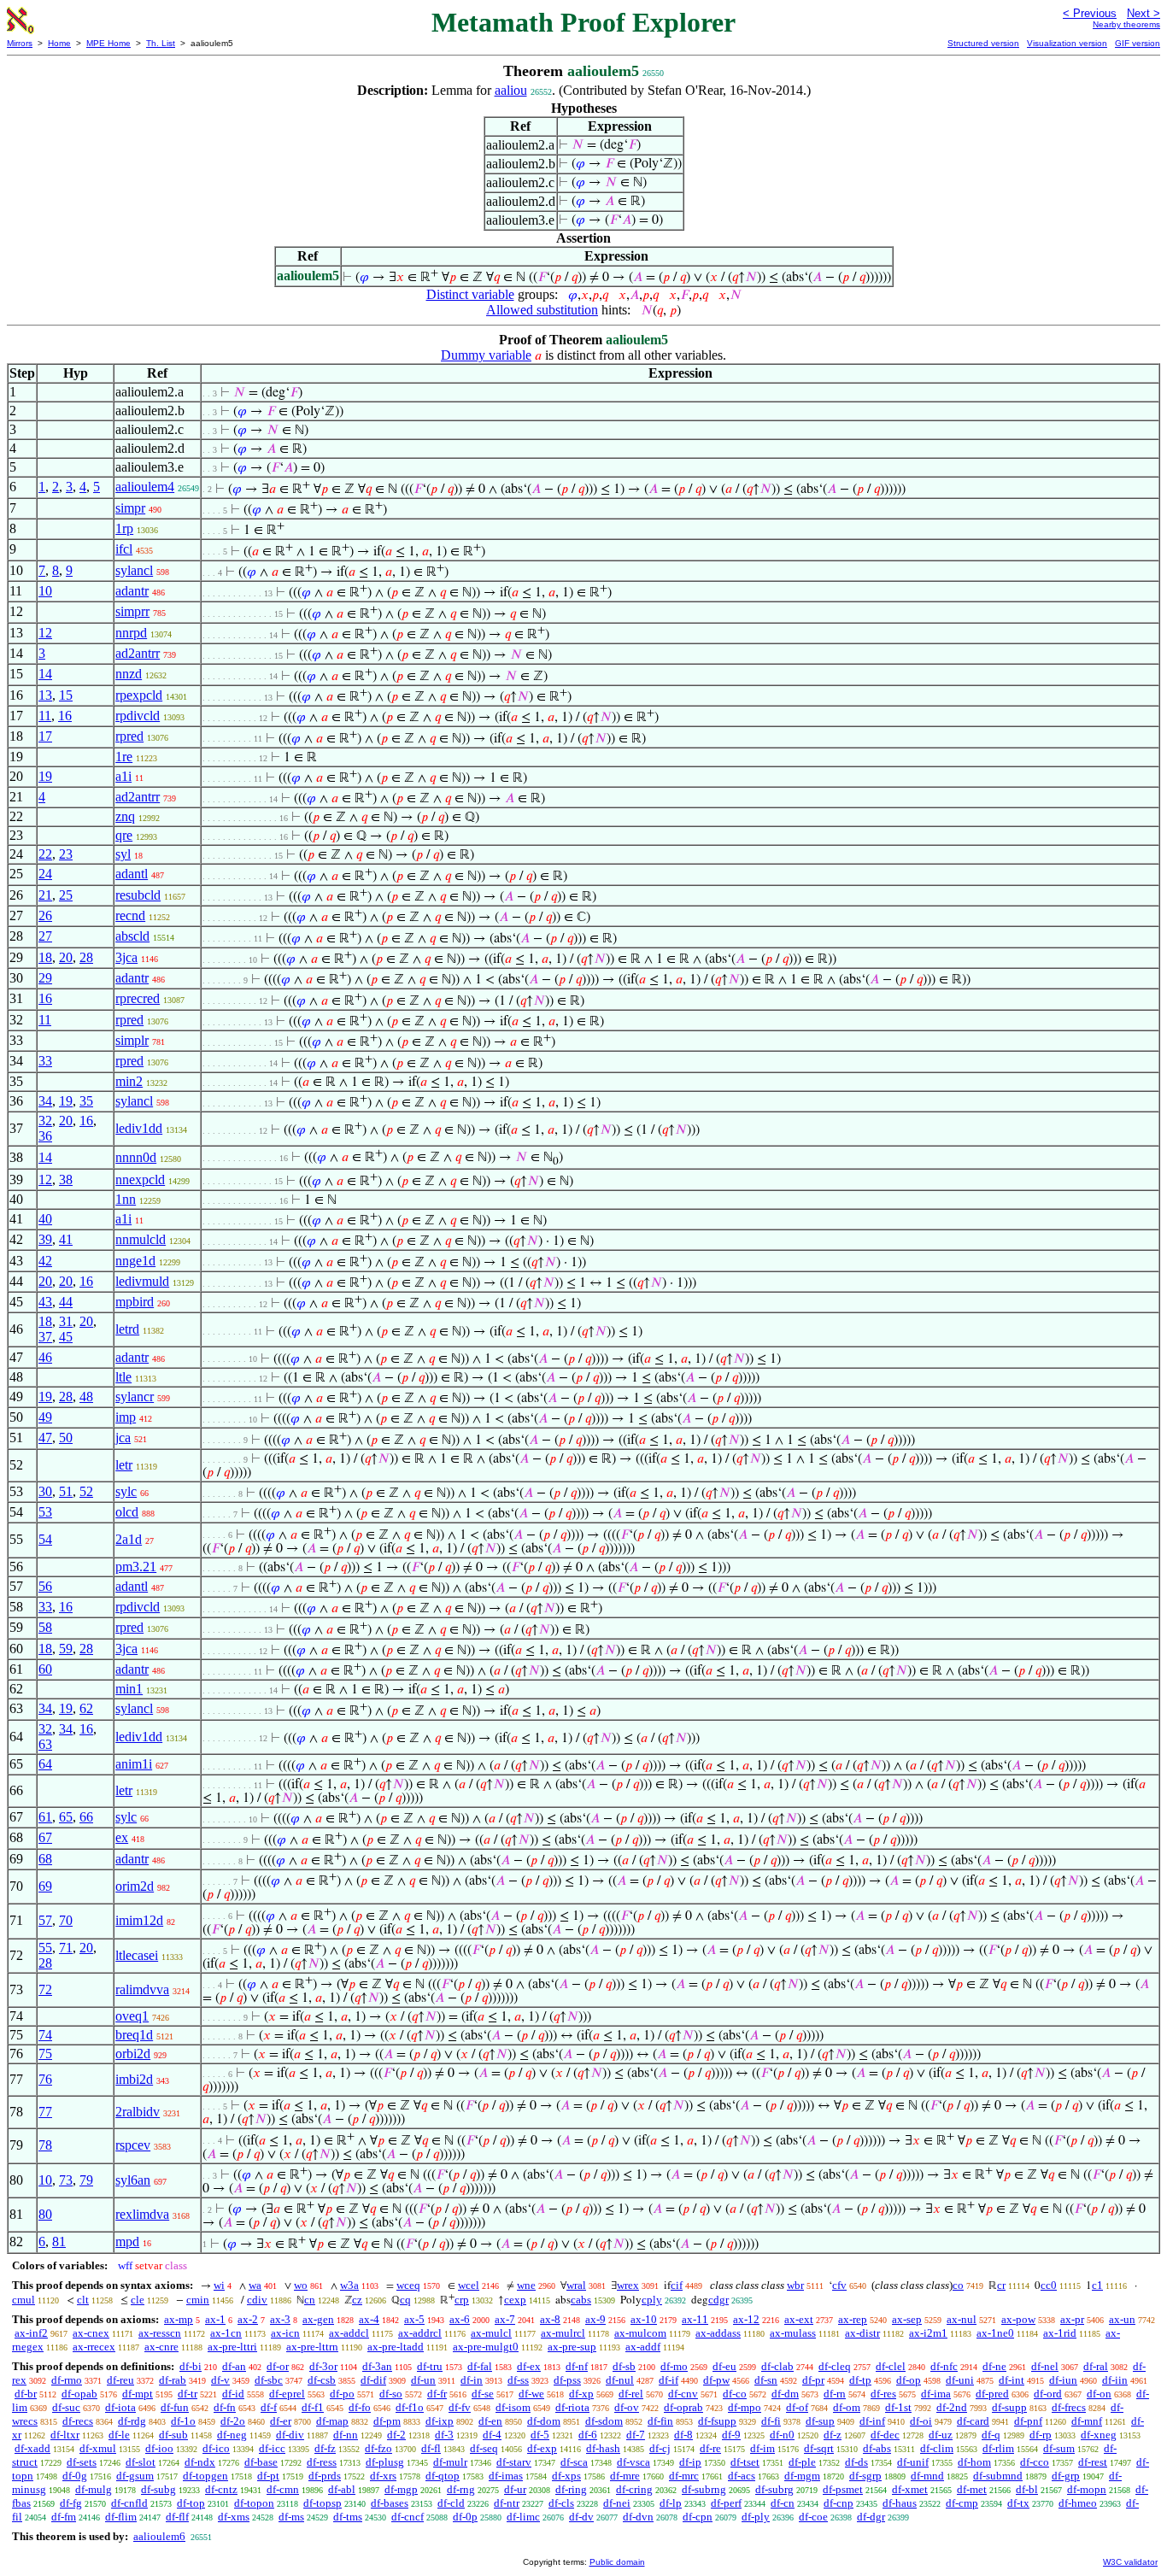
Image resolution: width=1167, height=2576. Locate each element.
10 (45, 591)
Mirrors (20, 43)
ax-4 (369, 2319)
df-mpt (138, 2394)
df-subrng (704, 2489)
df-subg (158, 2489)
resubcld (138, 895)
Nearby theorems (1126, 24)
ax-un (1122, 2319)
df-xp (581, 2394)
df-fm (64, 2517)
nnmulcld (141, 1239)
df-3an (377, 2366)
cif (677, 2285)
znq (125, 816)
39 (45, 1239)
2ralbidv (138, 2112)
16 (65, 716)
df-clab (777, 2366)
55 (45, 1948)
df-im (762, 2448)
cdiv (257, 2300)
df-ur (515, 2489)
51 (66, 1491)
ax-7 (505, 2319)
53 (45, 1512)
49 (45, 1417)
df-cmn (283, 2489)
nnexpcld (140, 1179)
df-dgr (871, 2517)
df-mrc (684, 2476)
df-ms (291, 2517)
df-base (261, 2462)
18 (45, 957)
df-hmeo (1078, 2503)
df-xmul (98, 2448)
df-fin (660, 2421)
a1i (123, 776)
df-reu (120, 2380)
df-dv (581, 2517)
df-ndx (200, 2462)
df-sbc (269, 2380)
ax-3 (280, 2319)
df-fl (431, 2448)
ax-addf (643, 2347)
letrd (127, 1329)
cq (405, 2300)
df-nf (577, 2366)
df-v (220, 2380)
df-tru (430, 2366)
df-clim (937, 2448)
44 (66, 1302)
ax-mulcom (640, 2333)
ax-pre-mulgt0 (486, 2347)
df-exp (542, 2448)
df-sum (1059, 2448)
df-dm (785, 2394)
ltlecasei (137, 1955)
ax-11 (695, 2319)
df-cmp (962, 2503)
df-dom (544, 2421)
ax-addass (718, 2333)
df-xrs (383, 2476)
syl (123, 854)
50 (66, 1438)
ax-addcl (349, 2333)
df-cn (783, 2503)
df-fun (175, 2407)
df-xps (566, 2476)
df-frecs (1069, 2407)
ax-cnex (91, 2333)
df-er (281, 2421)
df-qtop (443, 2476)
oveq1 (132, 2016)
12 (45, 633)
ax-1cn (226, 2333)
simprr (132, 611)
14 (45, 674)
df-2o (233, 2421)
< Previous (1090, 13)
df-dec (885, 2435)
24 (45, 874)
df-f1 (313, 2407)
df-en (490, 2421)
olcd (127, 1512)
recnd (130, 915)
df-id (233, 2394)
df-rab (173, 2380)
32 (45, 1121)
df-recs (78, 2421)
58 (45, 1627)
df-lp (671, 2503)
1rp (124, 528)
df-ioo (159, 2448)
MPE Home (108, 43)
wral (576, 2285)
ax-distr (862, 2333)
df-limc (523, 2517)
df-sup (820, 2421)
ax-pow (1018, 2319)
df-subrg (774, 2489)
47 (45, 1438)
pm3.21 (136, 1567)
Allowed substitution (542, 310)
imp (126, 1417)
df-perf (726, 2503)
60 (45, 1669)
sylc (126, 1491)
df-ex (529, 2366)
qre (124, 835)
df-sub (173, 2435)
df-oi (921, 2421)
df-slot (141, 2462)
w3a (349, 2285)
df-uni (960, 2380)
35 (86, 1101)
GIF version (1138, 43)
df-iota (120, 2407)
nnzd (129, 674)
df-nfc (944, 2366)
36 (45, 1136)
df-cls (561, 2503)
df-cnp (839, 2503)
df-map (332, 2421)
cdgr (718, 2300)
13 (45, 695)
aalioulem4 (145, 487)
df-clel (891, 2366)
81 (59, 2242)
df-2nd (952, 2407)
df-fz (325, 2448)
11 (45, 716)
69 (45, 1886)
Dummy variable (486, 355)
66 (86, 1817)
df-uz (941, 2435)
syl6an (133, 2180)
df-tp (860, 2380)
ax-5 (414, 2319)
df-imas (506, 2476)
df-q (991, 2435)
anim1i (134, 1764)
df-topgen (205, 2476)
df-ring (571, 2489)
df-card (973, 2421)
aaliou (511, 90)
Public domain (617, 2562)
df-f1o (410, 2407)
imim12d (139, 1920)
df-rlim (998, 2448)
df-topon (254, 2503)
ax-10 (644, 2319)
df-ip (690, 2462)
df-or (278, 2366)
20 (66, 957)
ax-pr (1072, 2319)
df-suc (66, 2407)
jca (123, 1438)
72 (45, 1989)
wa (255, 2285)
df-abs (877, 2448)
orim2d (135, 1886)
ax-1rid (1060, 2333)
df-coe (813, 2517)
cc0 (1049, 2285)
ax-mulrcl (563, 2333)
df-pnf (1028, 2421)
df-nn (346, 2435)
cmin (198, 2300)
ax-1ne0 (995, 2333)
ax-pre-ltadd (396, 2347)
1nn (126, 1199)
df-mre (625, 2476)
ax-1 (215, 2319)
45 (66, 1337)
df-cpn (698, 2517)
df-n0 (782, 2435)
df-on (1099, 2394)
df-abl (342, 2489)
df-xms (234, 2517)
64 (45, 1764)
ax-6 (460, 2319)
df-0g (75, 2476)
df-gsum (135, 2476)
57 (45, 1920)
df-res (883, 2394)
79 (86, 2180)
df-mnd (927, 2476)
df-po (342, 2394)
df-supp (1009, 2407)
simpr (130, 508)
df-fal (480, 2366)
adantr (132, 591)
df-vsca (633, 2462)
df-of (797, 2407)
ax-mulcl (491, 2333)
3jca (126, 957)
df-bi (191, 2366)
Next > (1144, 13)
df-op (909, 2380)
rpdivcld (138, 716)
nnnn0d (136, 1157)
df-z (833, 2435)
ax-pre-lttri (232, 2347)
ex (122, 1837)
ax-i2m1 (928, 2333)
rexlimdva (142, 2214)
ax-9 (595, 2319)
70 (66, 1920)
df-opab (79, 2394)
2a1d (129, 1539)
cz (357, 2300)
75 (45, 2054)
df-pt (268, 2476)
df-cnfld (129, 2503)
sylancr (135, 1397)
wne (526, 2285)
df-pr (813, 2380)
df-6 (588, 2435)
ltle (123, 1377)
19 (45, 776)
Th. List (161, 43)
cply (652, 2300)
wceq (408, 2285)
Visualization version (1067, 43)
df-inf (872, 2421)
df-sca (574, 2462)
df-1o (183, 2421)
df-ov (627, 2407)
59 (66, 1649)
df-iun (1063, 2380)
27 (45, 936)
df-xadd (32, 2448)
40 (45, 1219)
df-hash (603, 2448)
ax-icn (285, 2333)
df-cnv (683, 2394)
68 (45, 1859)
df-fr (437, 2394)
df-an (234, 2366)
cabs (581, 2300)
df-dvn (638, 2517)
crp (462, 2300)
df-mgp (401, 2489)
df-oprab (683, 2407)
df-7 (636, 2435)
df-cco (1035, 2462)
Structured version (983, 43)
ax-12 (746, 2319)
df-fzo (378, 2448)
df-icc (272, 2448)
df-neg (232, 2435)
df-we (531, 2394)
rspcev (133, 2145)
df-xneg (1099, 2435)
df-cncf (408, 2517)
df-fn (225, 2407)
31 (66, 1321)
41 (66, 1239)
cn (310, 2300)
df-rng (461, 2489)
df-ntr (507, 2503)
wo (301, 2285)
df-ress (322, 2462)
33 (45, 1061)
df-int (1012, 2380)
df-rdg (132, 2421)
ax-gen (318, 2319)
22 (45, 854)
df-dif (373, 2380)
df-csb (322, 2380)
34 (45, 1101)
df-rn (835, 2394)
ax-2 (248, 2319)
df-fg (71, 2503)
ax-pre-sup (572, 2347)
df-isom (513, 2407)
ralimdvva (142, 1989)
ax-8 (550, 2319)
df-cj (660, 2448)
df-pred (992, 2394)
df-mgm (802, 2476)
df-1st (898, 2407)
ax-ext (799, 2319)
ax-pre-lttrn (312, 2347)
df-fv (460, 2407)
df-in (472, 2380)
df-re (710, 2448)
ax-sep (907, 2319)
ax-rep (853, 2319)
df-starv (514, 2462)
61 (45, 1817)
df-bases (390, 2503)
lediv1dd (139, 1128)
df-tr (188, 2394)
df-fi (771, 2421)
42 (45, 1261)
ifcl (124, 549)
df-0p (465, 2517)
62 (86, 1708)
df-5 (540, 2435)
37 (45, 1337)
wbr (795, 2285)
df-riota (572, 2407)
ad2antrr (138, 653)
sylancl (134, 570)
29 (45, 978)
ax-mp (179, 2319)
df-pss (567, 2380)
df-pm (387, 2421)
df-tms (348, 2517)
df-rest (1093, 2462)
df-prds (325, 2476)
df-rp (1041, 2435)
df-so (391, 2394)
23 (66, 854)
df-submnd (998, 2476)
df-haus (900, 2503)
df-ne (994, 2366)
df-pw (716, 2380)
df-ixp (440, 2421)
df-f (269, 2407)
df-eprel (287, 2394)
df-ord (1048, 2394)
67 (45, 1837)
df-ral (1096, 2366)
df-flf (177, 2517)
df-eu (724, 2366)
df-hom (974, 2462)
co (958, 2285)
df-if (669, 2380)
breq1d (134, 2035)
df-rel (631, 2394)
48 (86, 1397)
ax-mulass (793, 2333)
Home (59, 43)
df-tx (1018, 2503)
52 (86, 1491)
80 (45, 2214)
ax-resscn (160, 2333)
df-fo (360, 2407)
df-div (290, 2435)
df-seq (484, 2448)
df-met (972, 2489)
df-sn (766, 2380)
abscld (132, 936)
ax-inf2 (31, 2333)
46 (45, 1357)
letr (124, 1465)
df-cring (634, 2489)
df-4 (492, 2435)
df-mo (674, 2366)
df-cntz (221, 2489)
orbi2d (133, 2054)
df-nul (620, 2380)
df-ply (756, 2517)
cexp (515, 2300)
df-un (423, 2380)
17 (45, 736)
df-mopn (1087, 2489)
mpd (127, 2242)
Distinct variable (470, 294)
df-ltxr (65, 2435)
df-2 (396, 2435)
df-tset (745, 2462)
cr (1001, 2285)
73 (66, 2180)
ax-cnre (161, 2347)
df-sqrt (819, 2448)
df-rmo (67, 2380)
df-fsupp (717, 2421)
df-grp (1066, 2476)
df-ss (518, 2380)
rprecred (138, 998)
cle (138, 2300)
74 (45, 2035)
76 (45, 2079)
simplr (132, 1040)
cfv (839, 2285)
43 (45, 1302)
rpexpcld (139, 695)
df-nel (1045, 2366)
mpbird (135, 1302)
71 (66, 1948)
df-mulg (94, 2489)
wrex (628, 2285)
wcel (469, 2285)
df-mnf (1087, 2421)
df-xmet (910, 2489)
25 (66, 895)
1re (124, 757)
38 (66, 1179)
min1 (129, 1689)
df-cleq (835, 2366)
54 (45, 1539)
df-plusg (385, 2462)
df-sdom (604, 2421)
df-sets (82, 2462)
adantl (132, 874)
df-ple (802, 2462)
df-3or (323, 2366)
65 (66, 1817)
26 (45, 915)
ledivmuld (142, 1281)
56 (45, 1586)
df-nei (617, 2503)
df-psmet (843, 2489)
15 (66, 695)
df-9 (731, 2435)
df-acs (742, 2476)
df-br (26, 2394)
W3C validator (1130, 2562)
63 (45, 1744)
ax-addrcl (420, 2333)
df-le (119, 2435)
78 (45, 2145)
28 (86, 957)
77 (45, 2112)
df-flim (121, 2517)
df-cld (451, 2503)
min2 (129, 1081)
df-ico (216, 2448)
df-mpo (745, 2407)
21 (45, 895)
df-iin (1115, 2380)
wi (219, 2285)
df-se (483, 2394)
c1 (1097, 2285)
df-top (191, 2503)
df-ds (856, 2462)
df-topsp (323, 2503)
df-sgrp (865, 2476)
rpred (129, 736)
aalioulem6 (159, 2536)
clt (83, 2300)
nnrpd (131, 633)
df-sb (624, 2366)
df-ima (936, 2394)
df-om (847, 2407)
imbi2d (134, 2079)
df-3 (444, 2435)
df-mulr (450, 2462)
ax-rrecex (94, 2347)
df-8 (683, 2435)
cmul (23, 2300)
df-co (735, 2394)
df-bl (1027, 2489)
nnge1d (135, 1261)
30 (45, 1491)
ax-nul (962, 2319)
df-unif (913, 2462)
